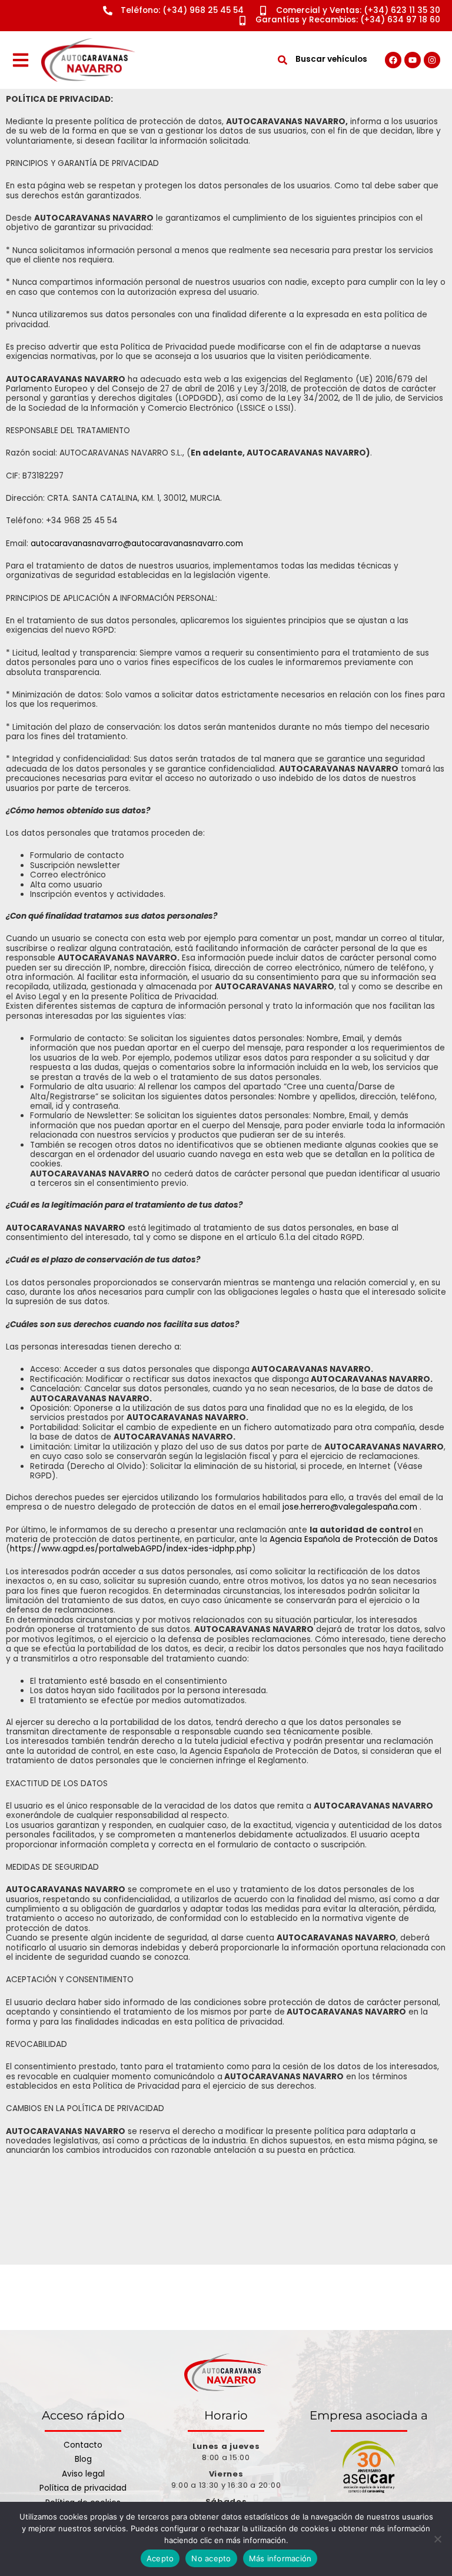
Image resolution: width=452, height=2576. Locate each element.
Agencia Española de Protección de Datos (354, 1539)
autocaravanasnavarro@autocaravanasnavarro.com (137, 544)
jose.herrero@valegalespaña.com (350, 1507)
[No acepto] (437, 2539)
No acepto (211, 2558)
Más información (280, 2558)
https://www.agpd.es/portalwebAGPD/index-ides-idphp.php (131, 1549)
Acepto (160, 2558)
